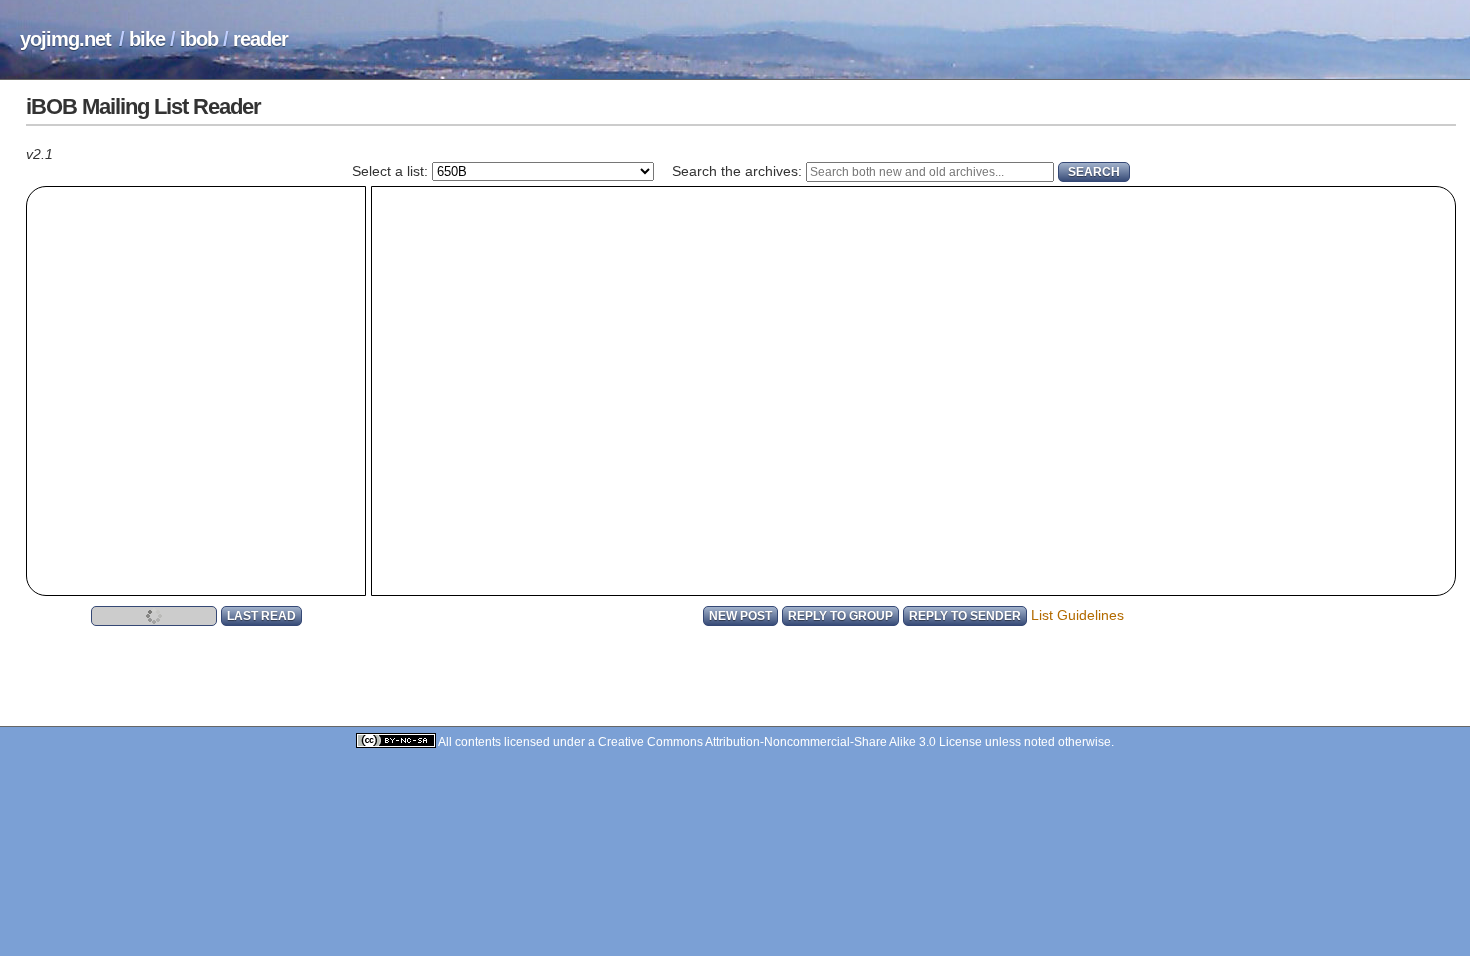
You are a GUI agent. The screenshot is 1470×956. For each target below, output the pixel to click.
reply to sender (965, 616)
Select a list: (390, 171)
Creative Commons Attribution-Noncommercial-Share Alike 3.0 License (790, 741)
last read (261, 616)
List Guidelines (1077, 615)
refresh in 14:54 (154, 616)
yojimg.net (65, 39)
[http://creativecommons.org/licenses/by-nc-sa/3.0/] (397, 741)
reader (260, 39)
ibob (199, 39)
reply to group (840, 616)
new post (740, 616)
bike (147, 39)
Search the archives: (737, 171)
